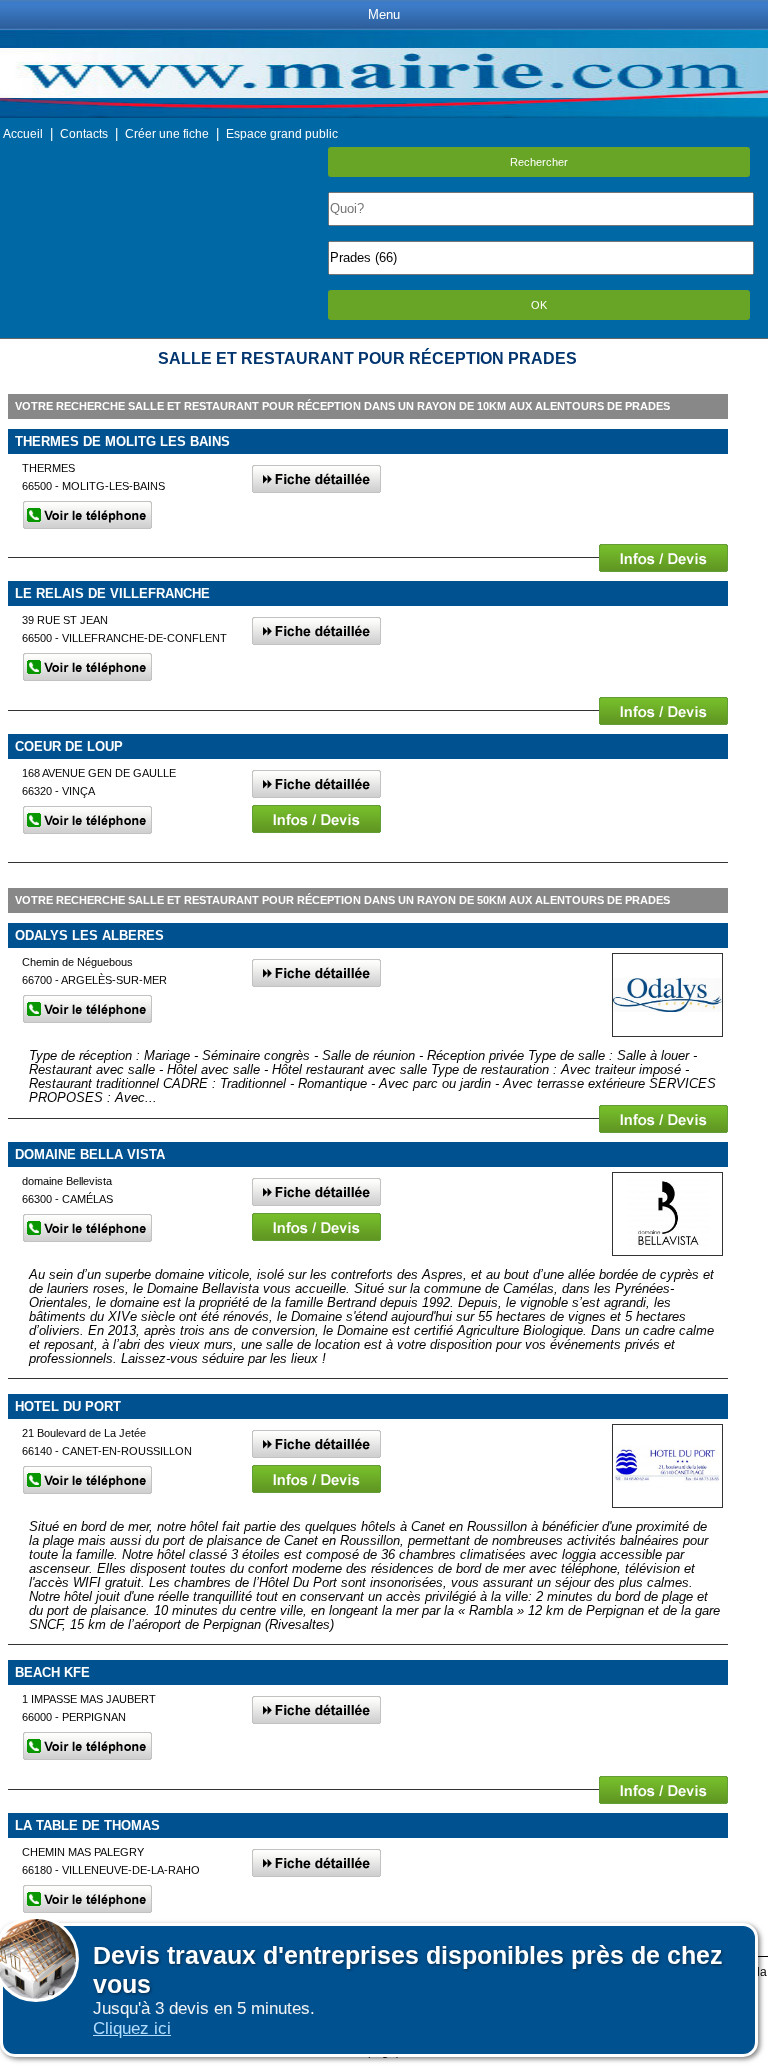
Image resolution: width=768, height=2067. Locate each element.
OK (539, 305)
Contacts (84, 134)
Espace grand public (282, 134)
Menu (384, 14)
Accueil (23, 134)
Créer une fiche (167, 134)
